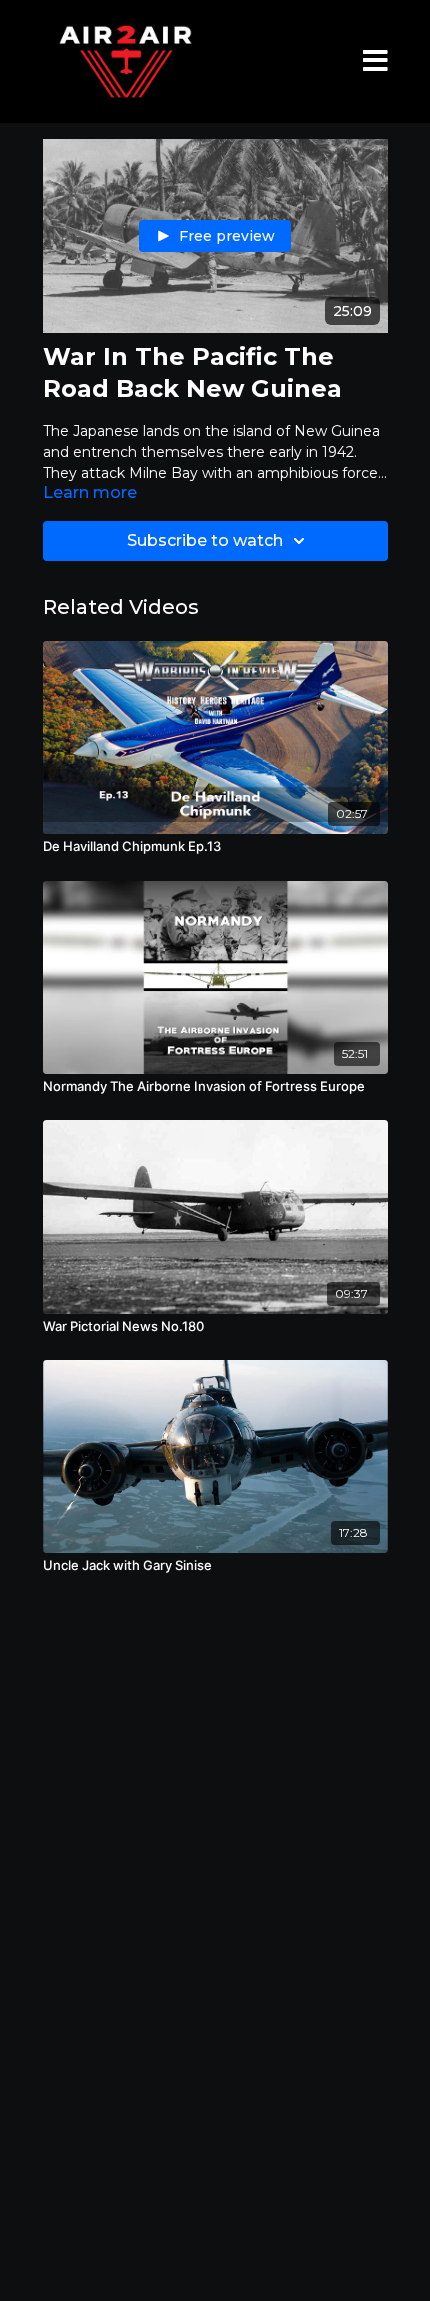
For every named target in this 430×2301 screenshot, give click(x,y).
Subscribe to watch (205, 540)
